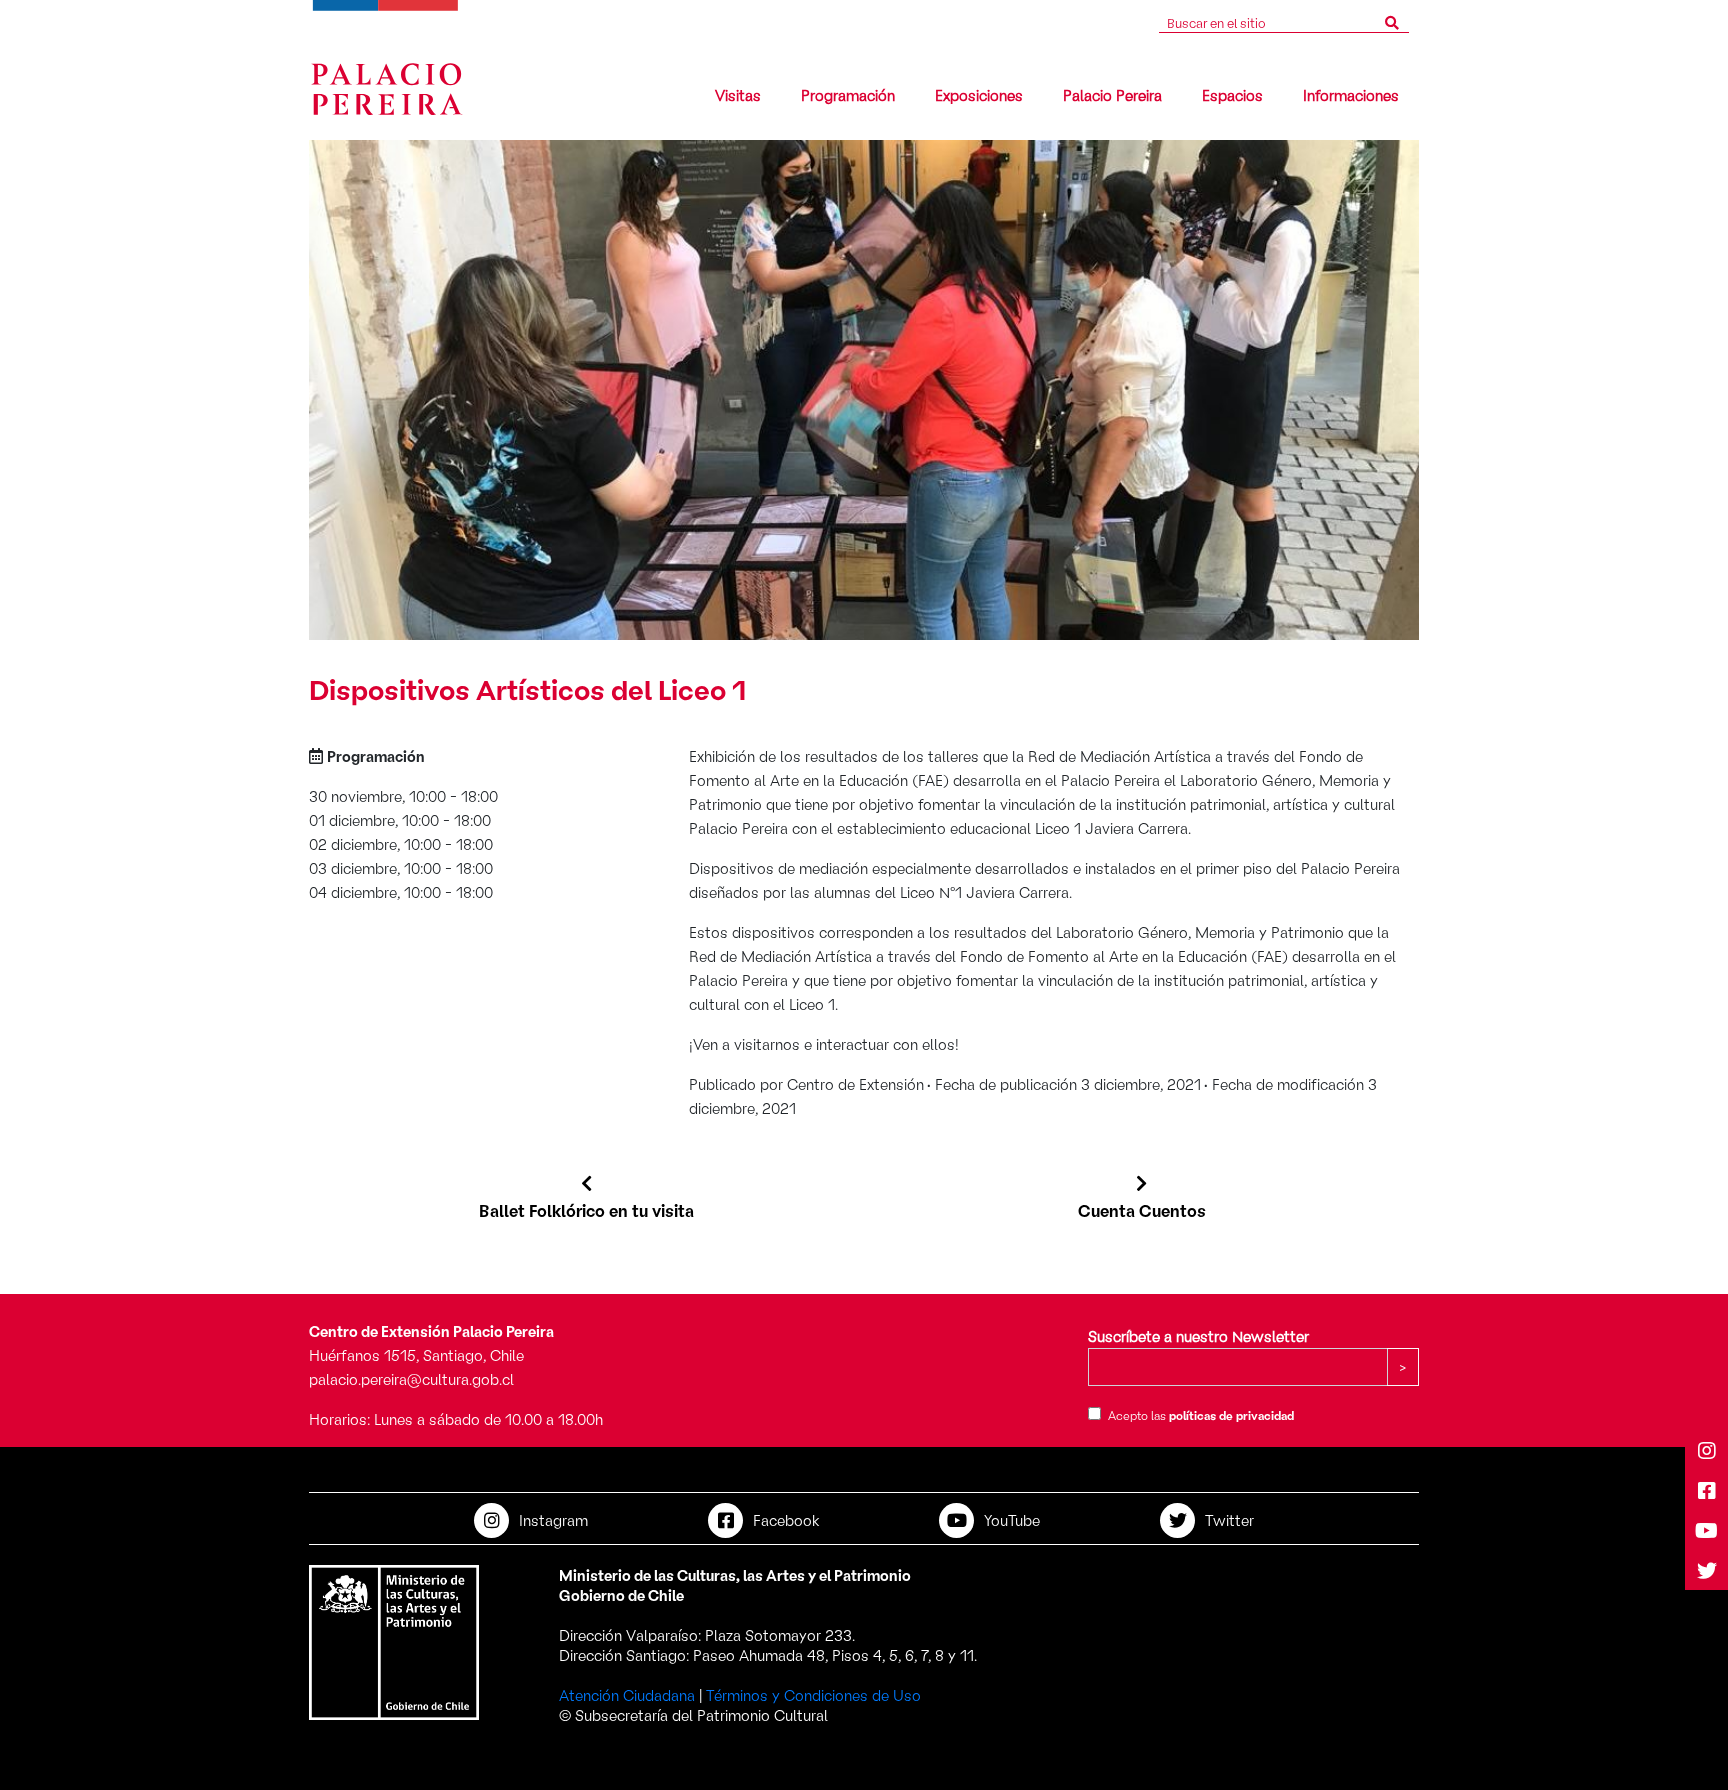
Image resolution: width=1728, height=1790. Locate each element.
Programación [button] (848, 94)
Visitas (738, 94)
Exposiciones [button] (979, 94)
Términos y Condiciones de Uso (813, 1694)
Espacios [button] (1232, 94)
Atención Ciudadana (627, 1694)
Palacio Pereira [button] (1112, 94)
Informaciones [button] (1351, 94)
